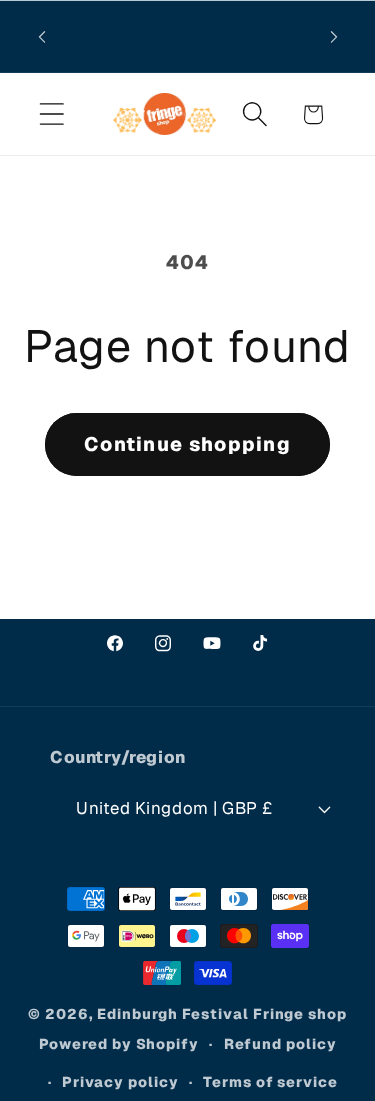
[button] (51, 114)
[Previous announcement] (42, 37)
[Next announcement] (334, 37)
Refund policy (280, 1044)
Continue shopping (187, 444)
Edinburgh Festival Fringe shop (221, 1014)
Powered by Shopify (119, 1044)
